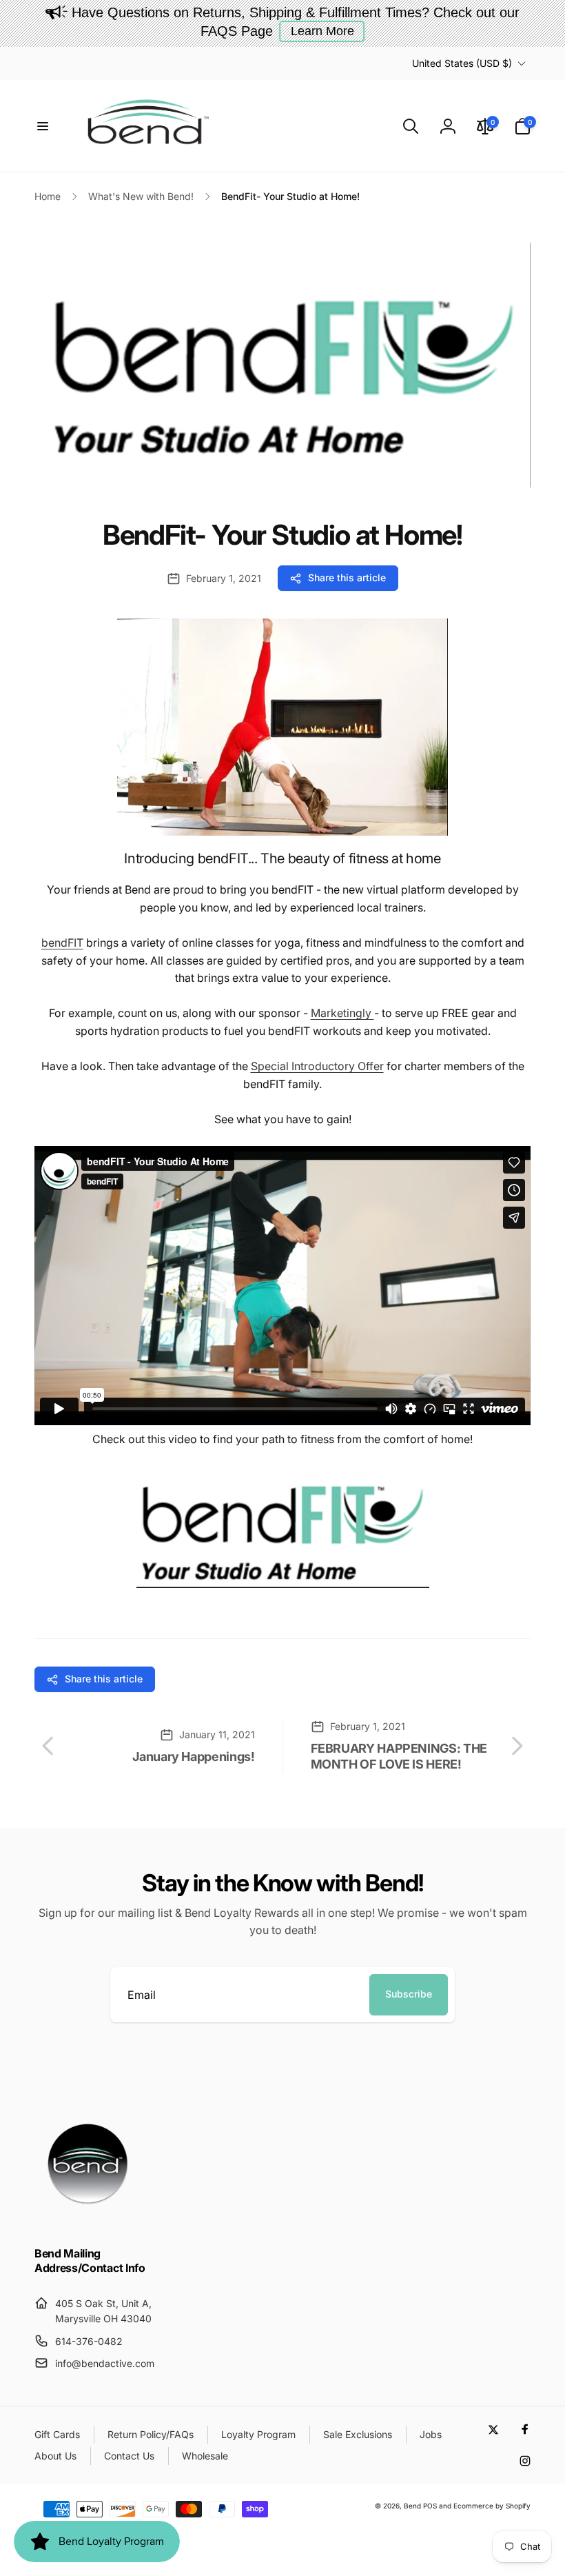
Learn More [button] (322, 31)
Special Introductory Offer (317, 1066)
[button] (43, 126)
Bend (413, 2506)
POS (430, 2506)
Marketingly (342, 1013)
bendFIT (62, 943)
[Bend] (90, 2217)
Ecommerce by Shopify (492, 2506)
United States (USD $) (462, 63)
